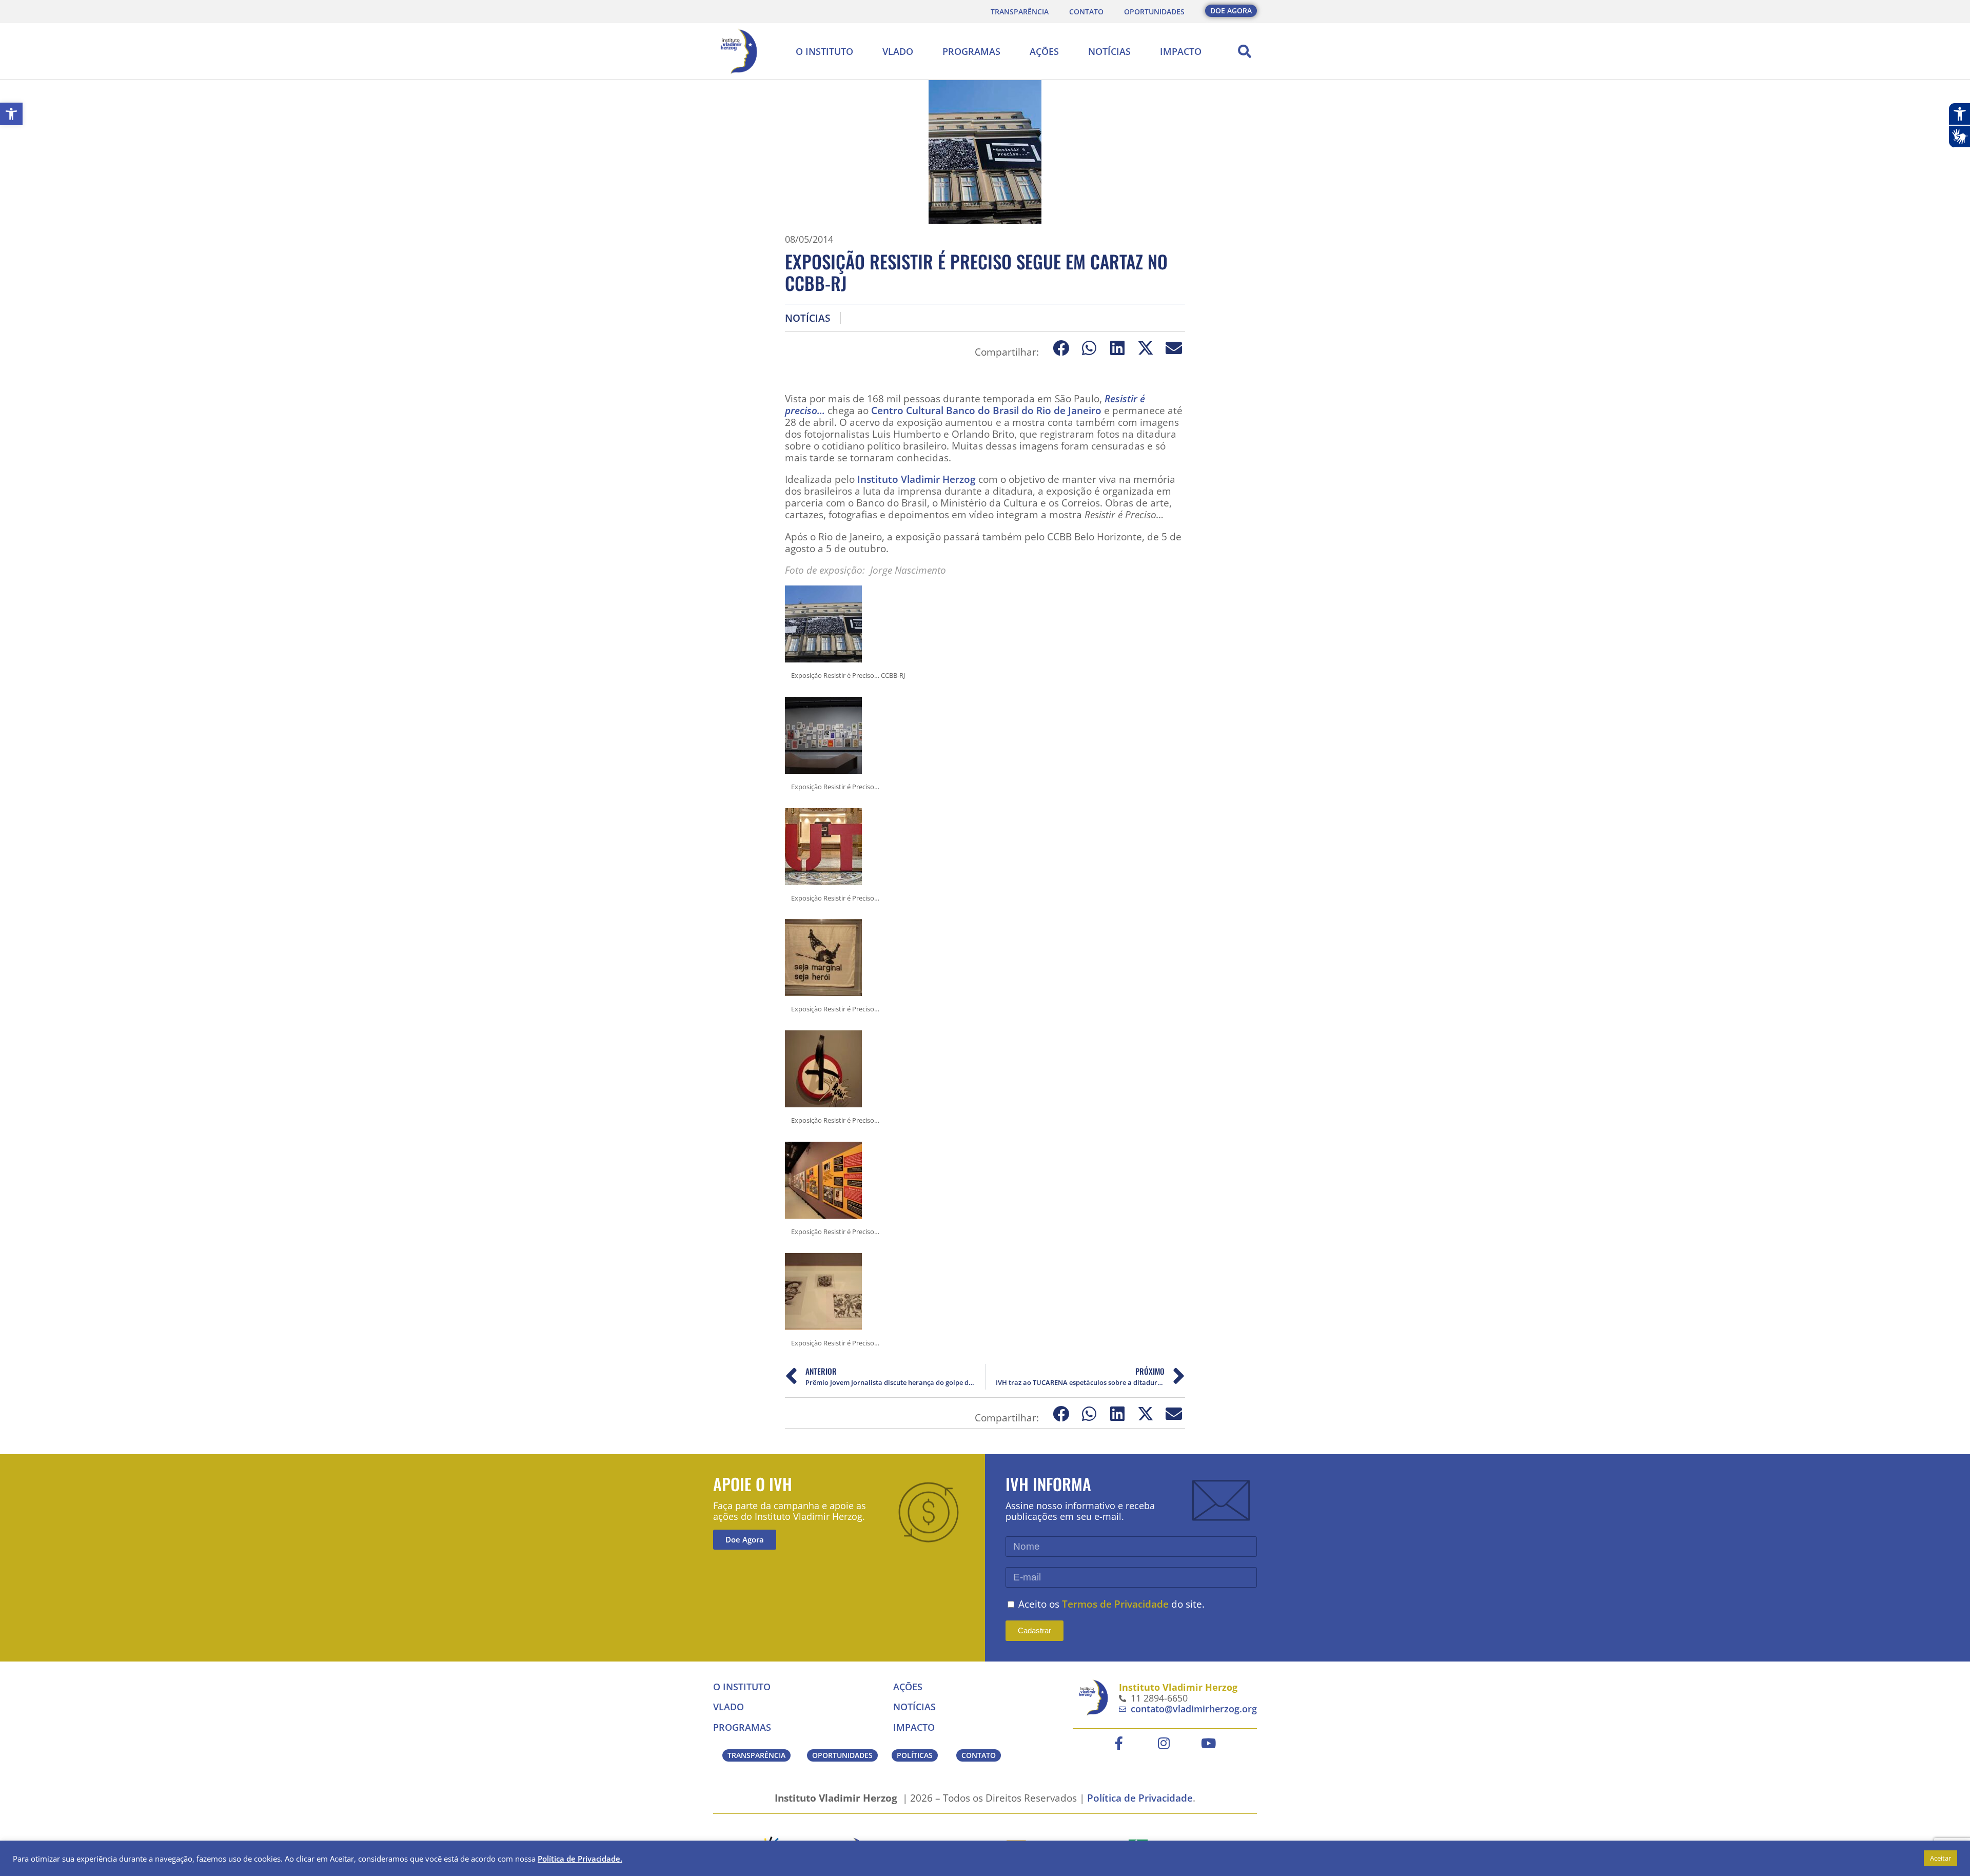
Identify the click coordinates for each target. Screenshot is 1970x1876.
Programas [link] (971, 51)
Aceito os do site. (1111, 1604)
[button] (1245, 51)
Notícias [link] (1109, 51)
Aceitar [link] (1941, 1858)
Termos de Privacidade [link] (1115, 1604)
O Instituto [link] (824, 51)
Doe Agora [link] (745, 1539)
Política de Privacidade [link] (1140, 1798)
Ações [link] (1044, 51)
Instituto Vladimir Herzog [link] (917, 479)
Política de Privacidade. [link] (580, 1859)
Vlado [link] (898, 51)
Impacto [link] (1181, 51)
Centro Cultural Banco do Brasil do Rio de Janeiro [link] (986, 410)
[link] (11, 114)
